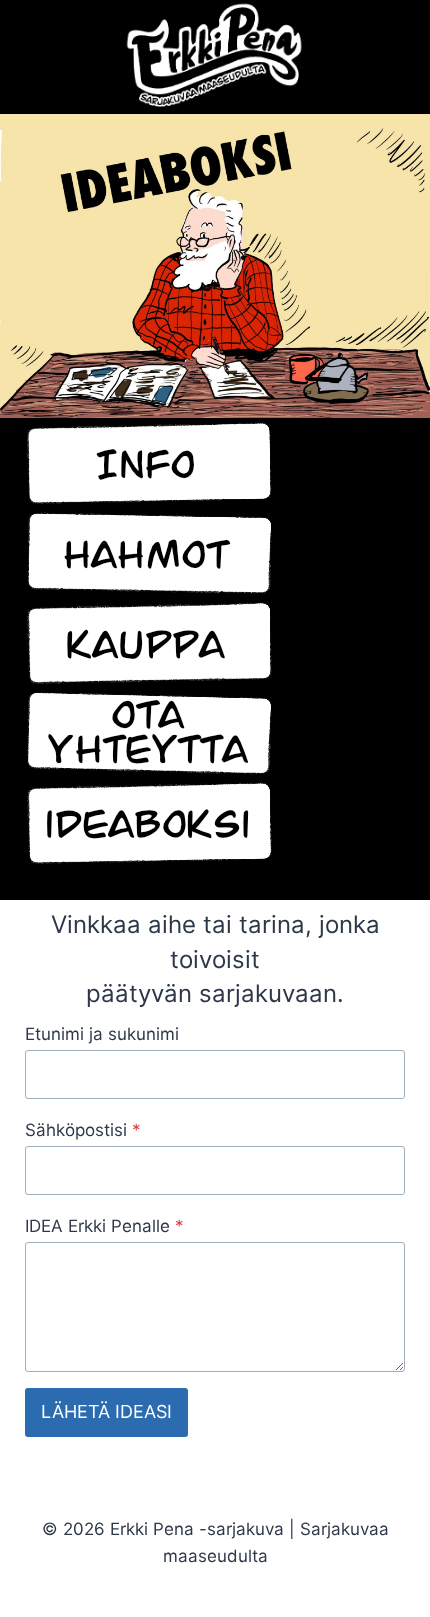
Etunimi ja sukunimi (102, 1034)
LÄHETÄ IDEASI (106, 1411)
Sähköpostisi (83, 1130)
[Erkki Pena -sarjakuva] (215, 57)
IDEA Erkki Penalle (104, 1226)
